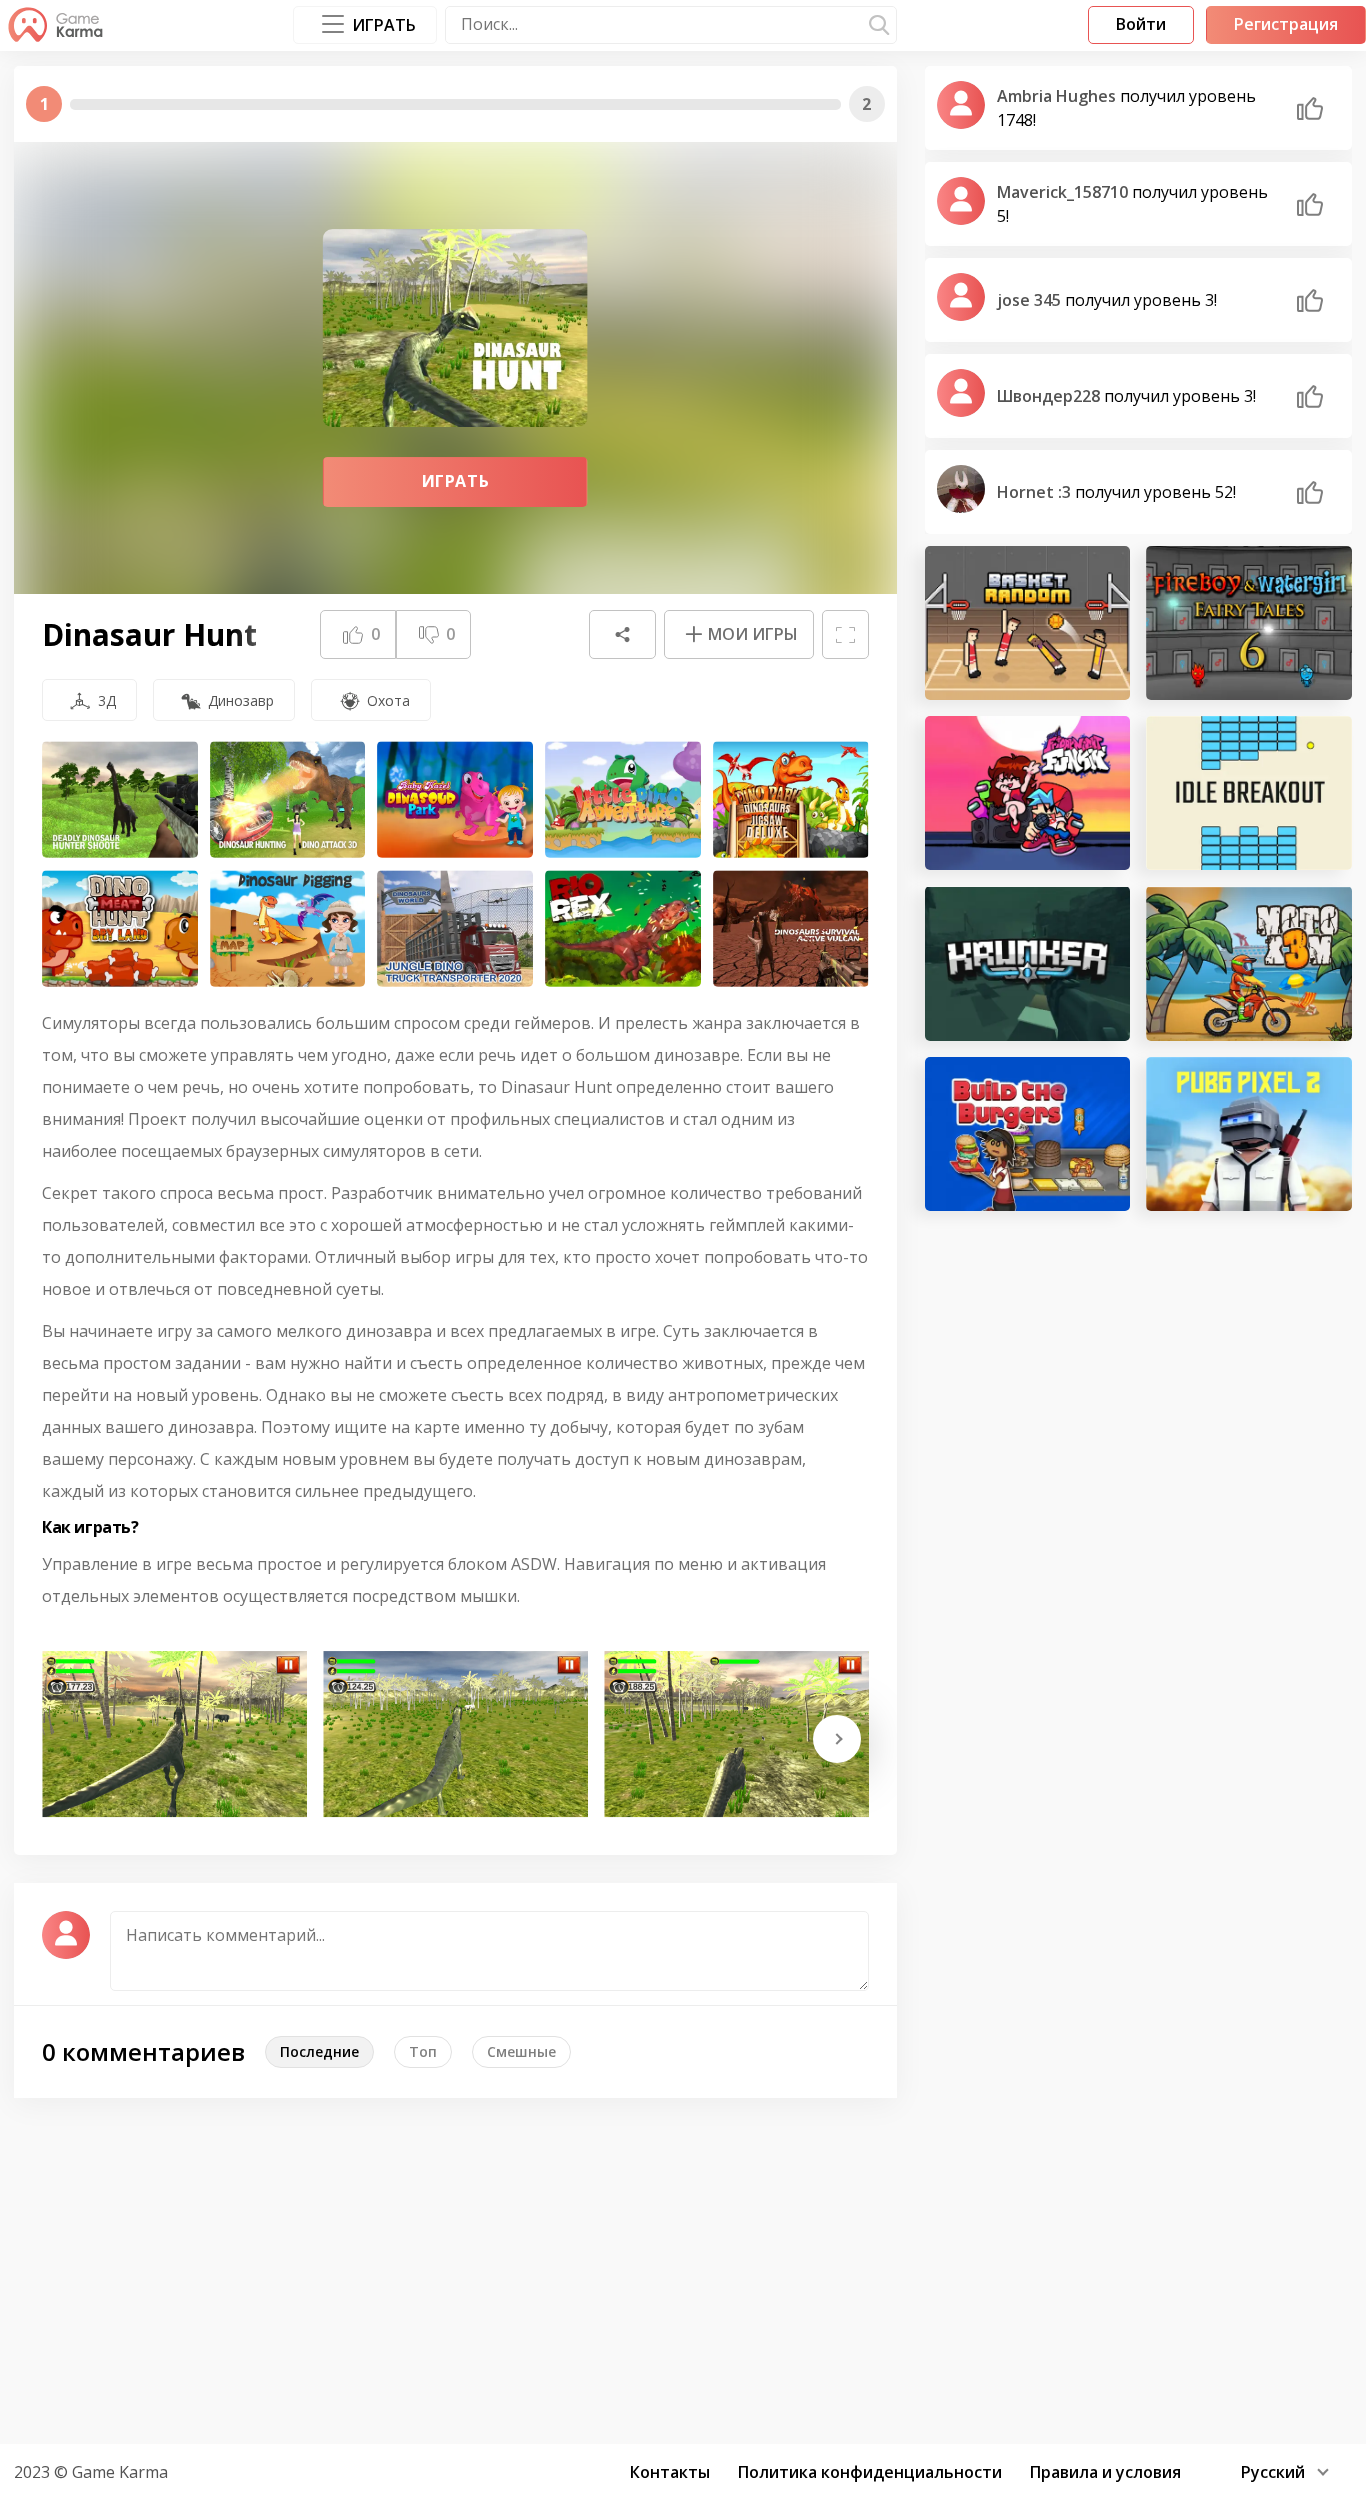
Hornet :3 (1036, 492)
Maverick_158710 (1064, 192)
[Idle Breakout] (1249, 793)
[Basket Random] (1028, 623)
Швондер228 (1050, 396)
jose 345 (1031, 300)
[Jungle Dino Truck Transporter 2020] (455, 928)
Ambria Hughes (1058, 96)
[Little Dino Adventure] (623, 799)
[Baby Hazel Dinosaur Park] (455, 799)
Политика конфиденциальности (870, 2472)
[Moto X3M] (1249, 963)
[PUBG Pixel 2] (1249, 1134)
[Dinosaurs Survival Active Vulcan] (791, 928)
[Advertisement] (683, 2268)
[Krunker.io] (1028, 963)
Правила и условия (1105, 2472)
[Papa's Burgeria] (1028, 1134)
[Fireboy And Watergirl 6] (1249, 623)
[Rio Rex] (623, 928)
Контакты (670, 2472)
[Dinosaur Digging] (288, 928)
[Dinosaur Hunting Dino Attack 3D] (288, 799)
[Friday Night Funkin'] (1028, 793)
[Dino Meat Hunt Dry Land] (120, 928)
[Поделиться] (622, 635)
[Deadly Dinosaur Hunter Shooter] (120, 799)
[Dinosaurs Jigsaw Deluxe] (791, 799)
